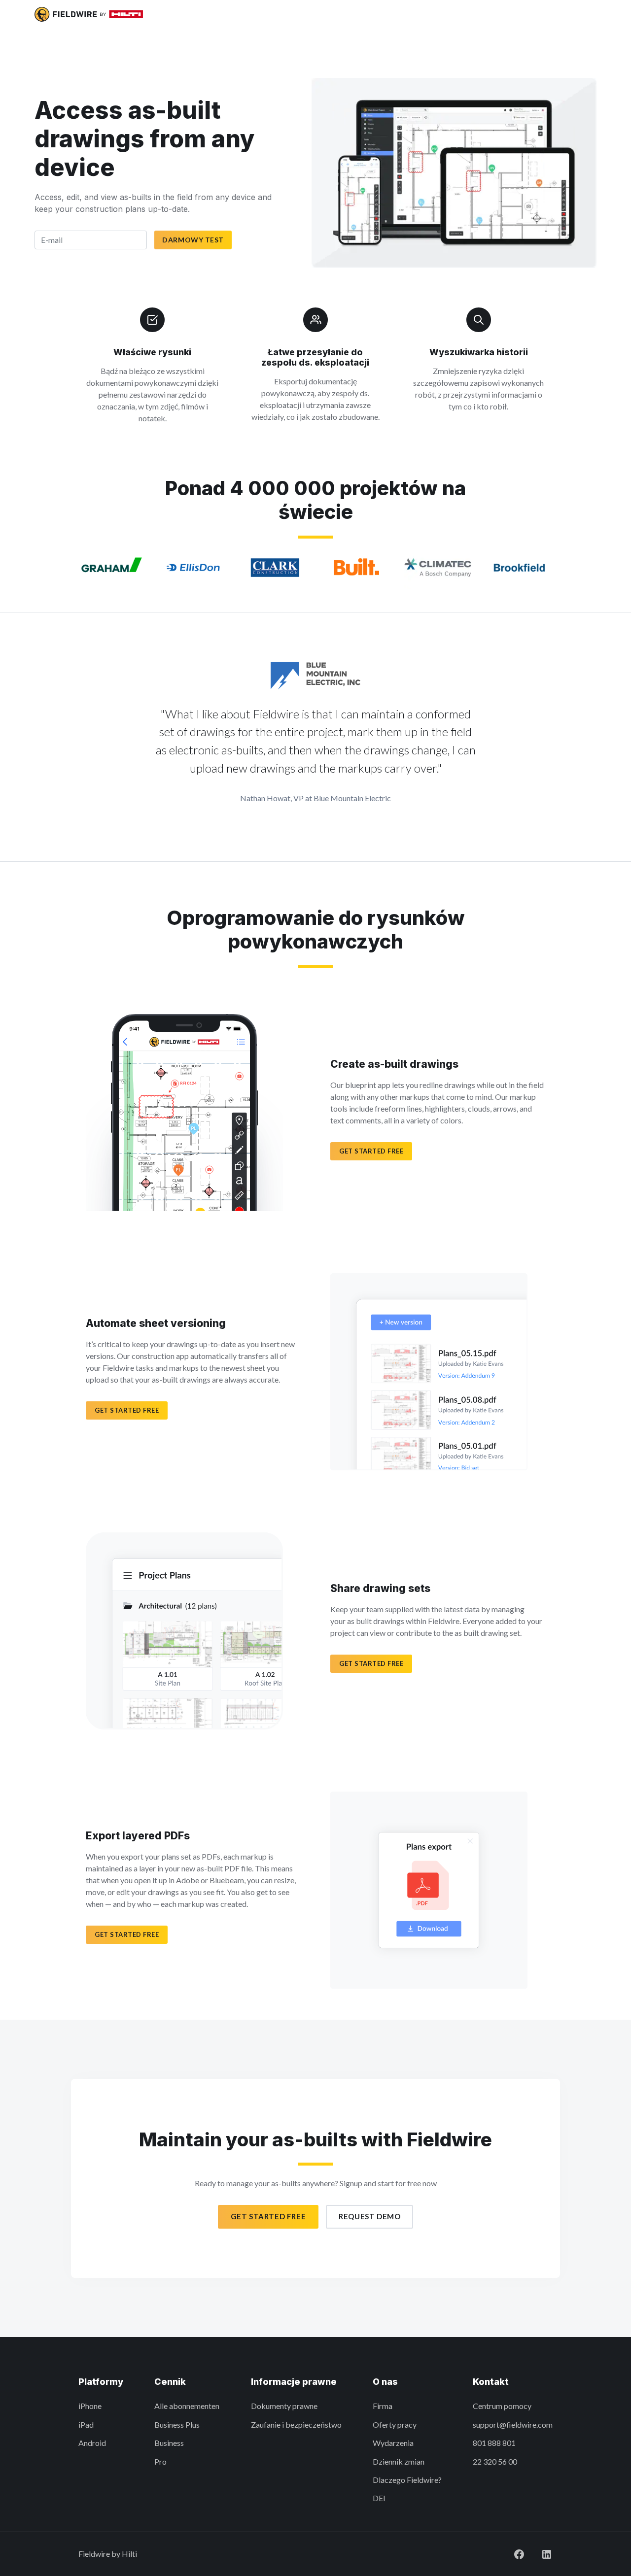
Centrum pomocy (502, 2406)
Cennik (170, 2382)
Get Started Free (268, 2216)
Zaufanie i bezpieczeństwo (296, 2424)
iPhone (90, 2406)
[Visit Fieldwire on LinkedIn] (547, 2554)
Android (92, 2443)
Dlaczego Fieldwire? (407, 2480)
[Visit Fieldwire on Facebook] (519, 2554)
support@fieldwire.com (513, 2424)
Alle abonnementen (187, 2406)
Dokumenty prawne (284, 2406)
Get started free (371, 1151)
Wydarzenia (393, 2443)
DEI (379, 2498)
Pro (160, 2461)
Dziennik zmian (399, 2461)
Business (169, 2443)
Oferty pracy (395, 2424)
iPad (86, 2424)
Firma (383, 2406)
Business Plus (177, 2424)
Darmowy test (193, 240)
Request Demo (369, 2216)
